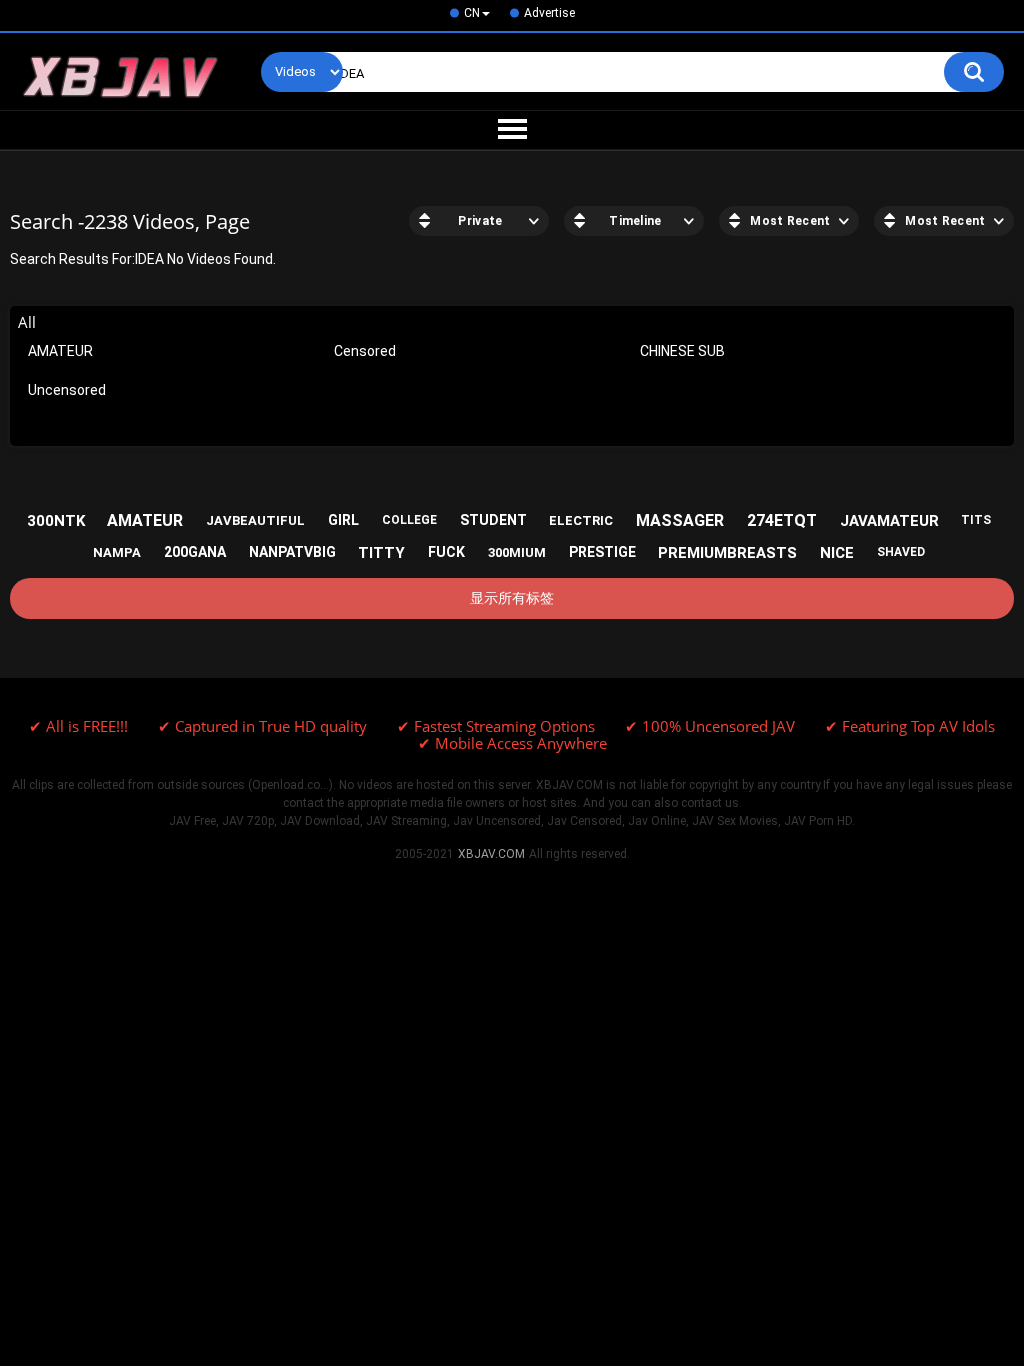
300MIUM (517, 552)
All (27, 322)
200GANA (195, 552)
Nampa (117, 552)
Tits (976, 520)
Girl (343, 520)
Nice (837, 553)
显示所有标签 (512, 598)
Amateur (145, 520)
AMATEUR (60, 351)
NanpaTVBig (292, 552)
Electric (581, 520)
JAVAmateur (889, 521)
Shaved (901, 552)
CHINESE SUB (682, 351)
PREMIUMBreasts (727, 553)
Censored (365, 351)
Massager (680, 520)
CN (472, 13)
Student (493, 520)
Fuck (446, 552)
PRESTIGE (602, 552)
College (409, 520)
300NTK (56, 521)
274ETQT (782, 520)
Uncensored (67, 390)
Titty (381, 553)
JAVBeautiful (255, 520)
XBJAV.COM (491, 854)
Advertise (549, 13)
